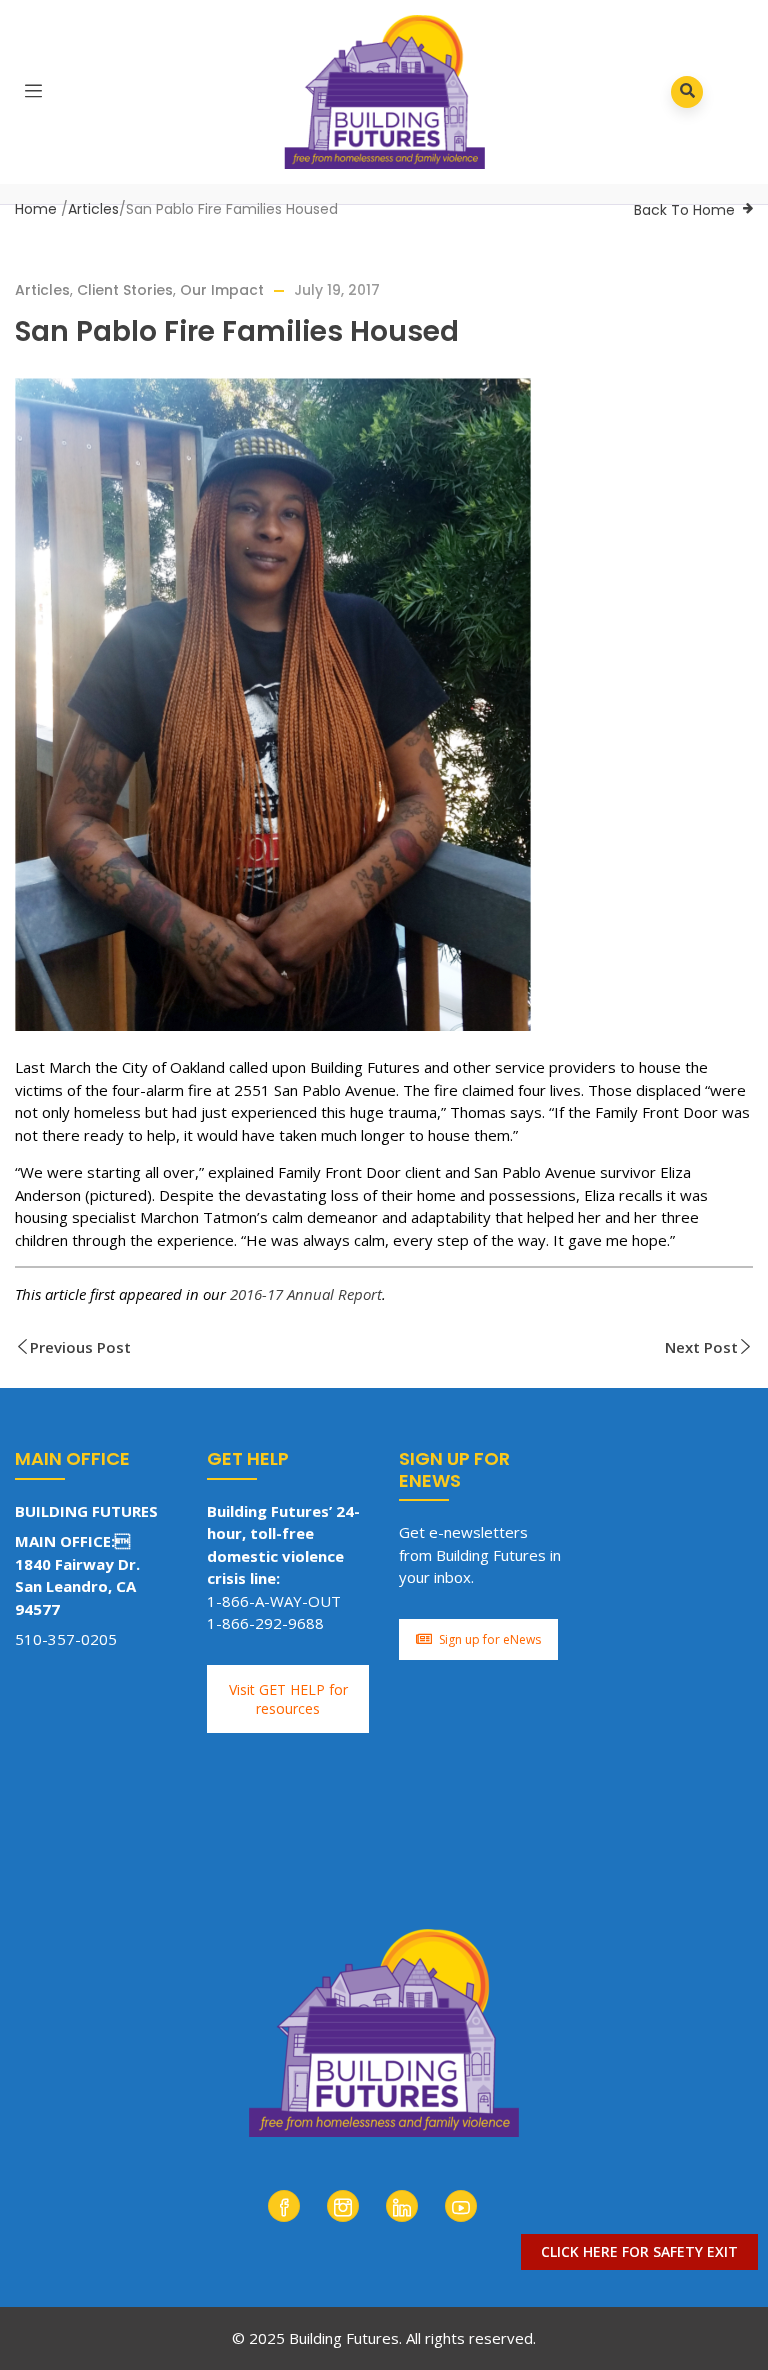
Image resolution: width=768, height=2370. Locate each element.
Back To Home (684, 210)
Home (36, 209)
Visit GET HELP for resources (288, 1699)
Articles (93, 209)
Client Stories (125, 290)
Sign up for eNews (490, 1639)
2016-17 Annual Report (306, 1294)
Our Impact (222, 290)
